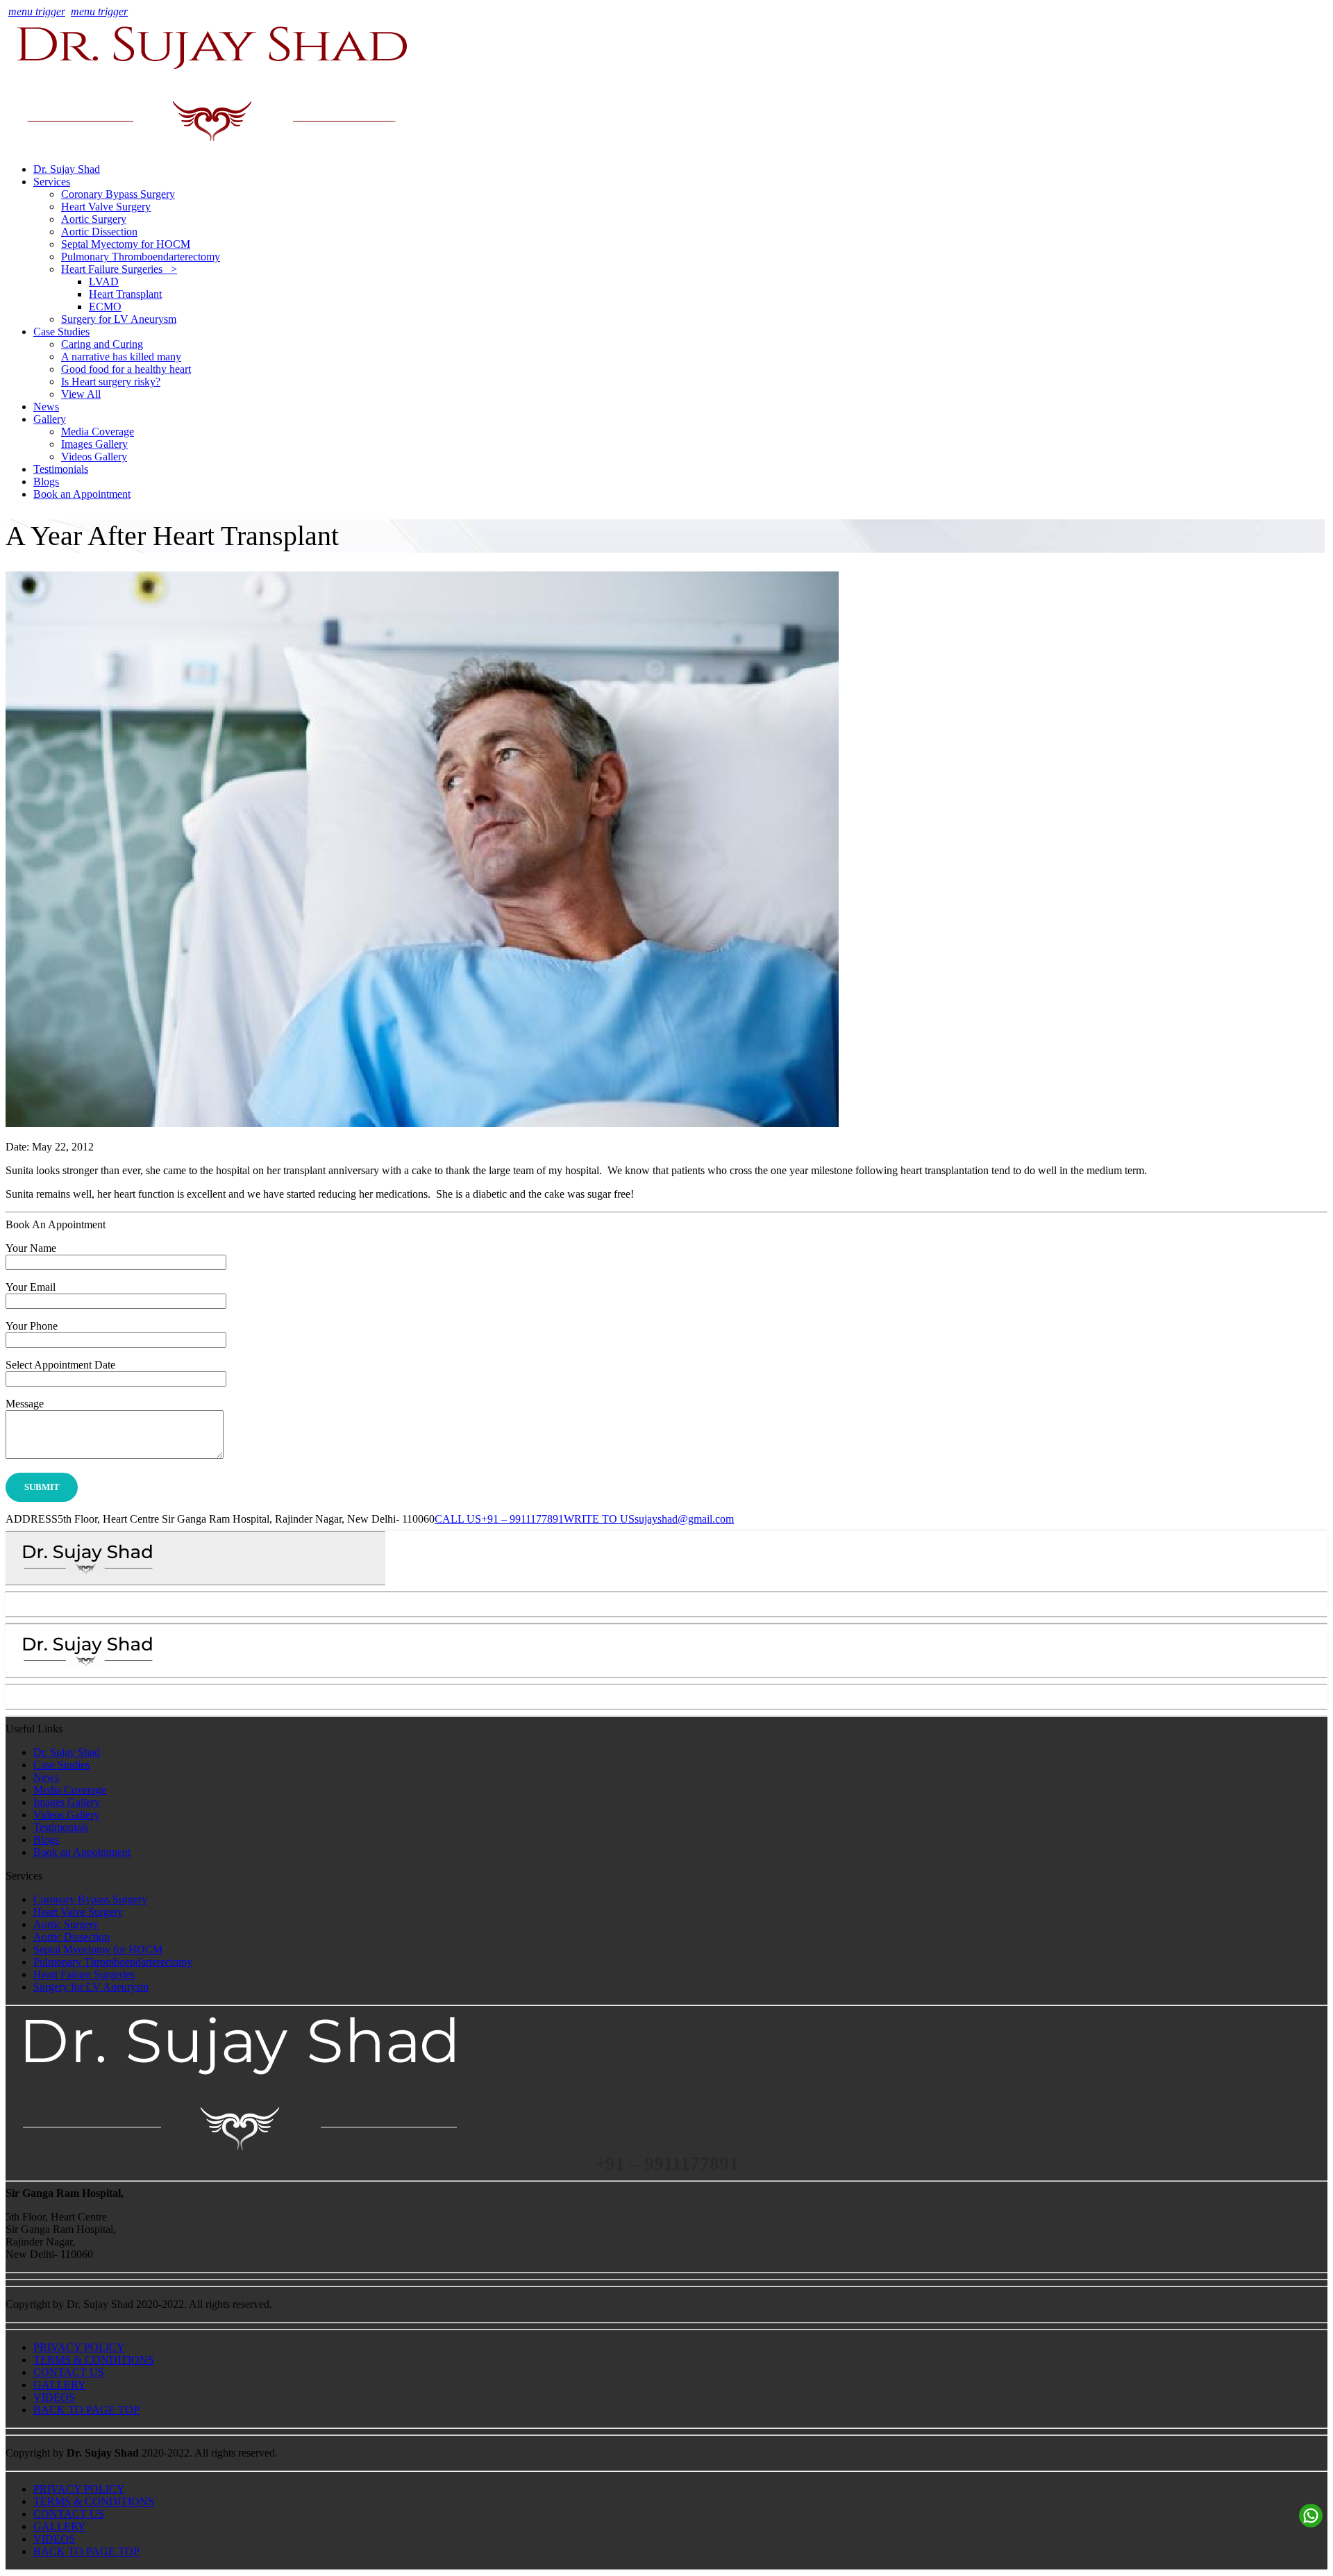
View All (81, 394)
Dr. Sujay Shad (67, 169)
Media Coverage (98, 432)
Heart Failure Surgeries (84, 1974)
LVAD (104, 282)
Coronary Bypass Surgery (118, 194)
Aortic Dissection (99, 232)
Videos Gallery (94, 457)
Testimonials (61, 469)
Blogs (46, 482)
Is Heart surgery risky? (111, 382)
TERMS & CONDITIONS (94, 2360)
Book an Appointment (82, 494)
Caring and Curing (102, 344)
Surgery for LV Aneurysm (119, 319)
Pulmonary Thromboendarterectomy (141, 257)
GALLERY (60, 2385)
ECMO (105, 307)
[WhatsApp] (1311, 2516)
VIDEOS (54, 2397)
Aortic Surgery (94, 219)
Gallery (50, 419)
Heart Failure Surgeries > (119, 269)
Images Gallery (94, 444)
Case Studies (61, 332)
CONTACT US (69, 2372)
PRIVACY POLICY (79, 2347)
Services (52, 182)
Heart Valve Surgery (106, 207)
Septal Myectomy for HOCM (126, 244)
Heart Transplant (125, 294)
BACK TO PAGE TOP (86, 2410)
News (46, 407)
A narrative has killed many (121, 357)
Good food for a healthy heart (126, 369)
